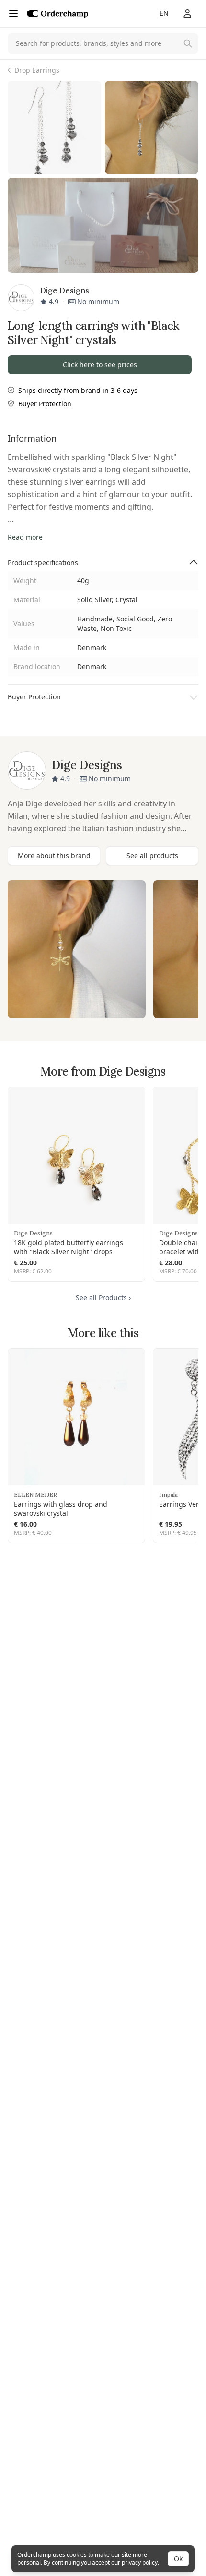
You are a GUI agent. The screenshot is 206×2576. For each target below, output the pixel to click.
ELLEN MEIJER (35, 1495)
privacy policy (140, 2562)
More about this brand (54, 855)
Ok (178, 2559)
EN (164, 13)
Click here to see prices (100, 364)
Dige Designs (33, 1233)
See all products (152, 855)
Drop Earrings (37, 70)
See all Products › (103, 1298)
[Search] (188, 43)
